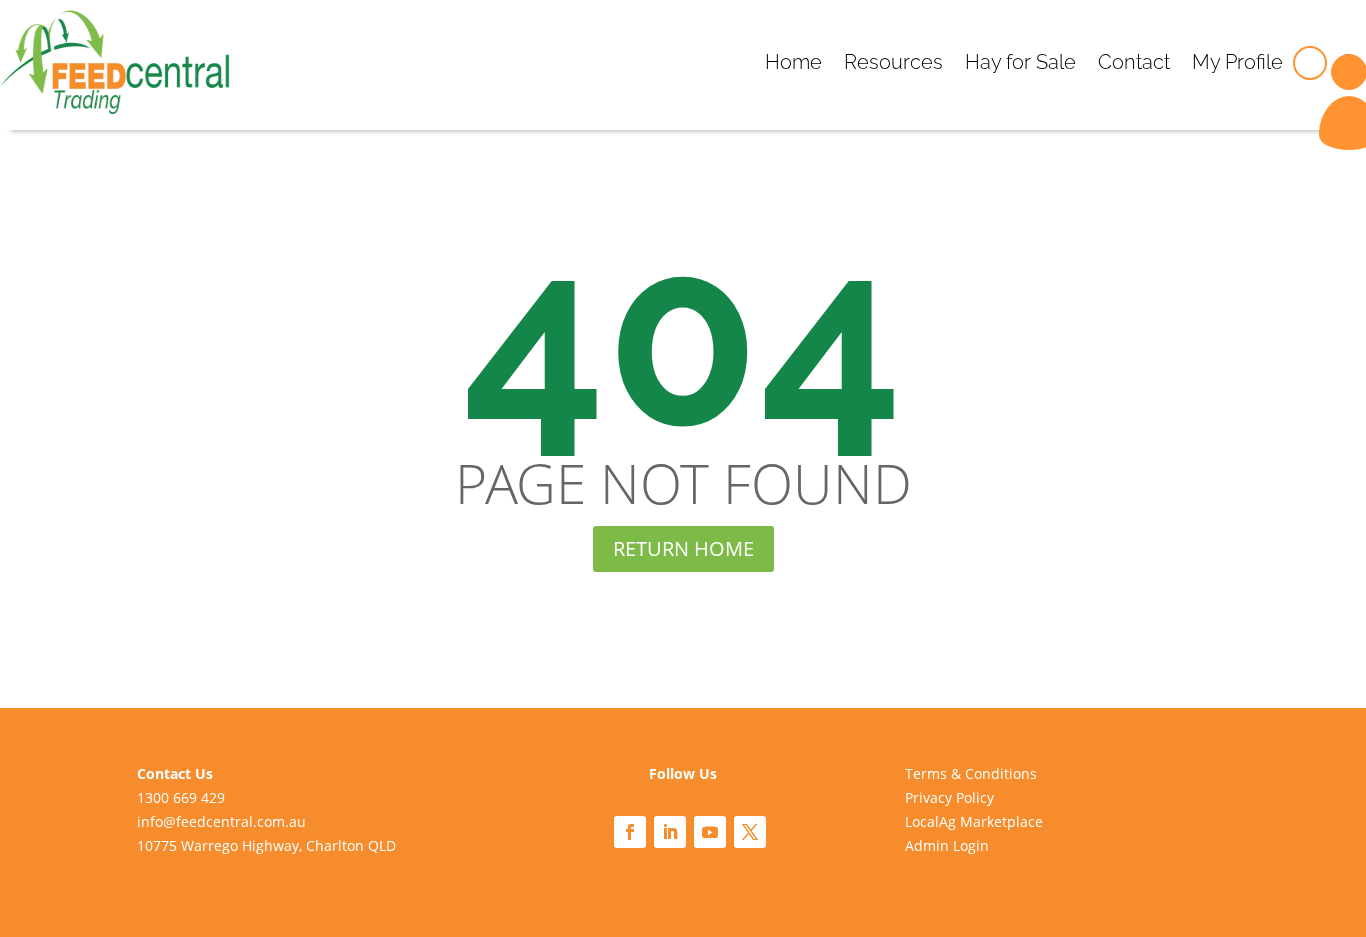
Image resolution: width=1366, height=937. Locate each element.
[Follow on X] (750, 832)
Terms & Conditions (971, 773)
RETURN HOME (683, 548)
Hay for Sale (1020, 62)
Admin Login (947, 845)
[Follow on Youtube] (710, 832)
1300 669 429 (181, 797)
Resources (893, 62)
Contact (1134, 62)
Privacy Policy (949, 797)
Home (793, 62)
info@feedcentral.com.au (221, 821)
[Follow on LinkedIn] (670, 832)
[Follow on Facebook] (630, 832)
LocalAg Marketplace (974, 821)
